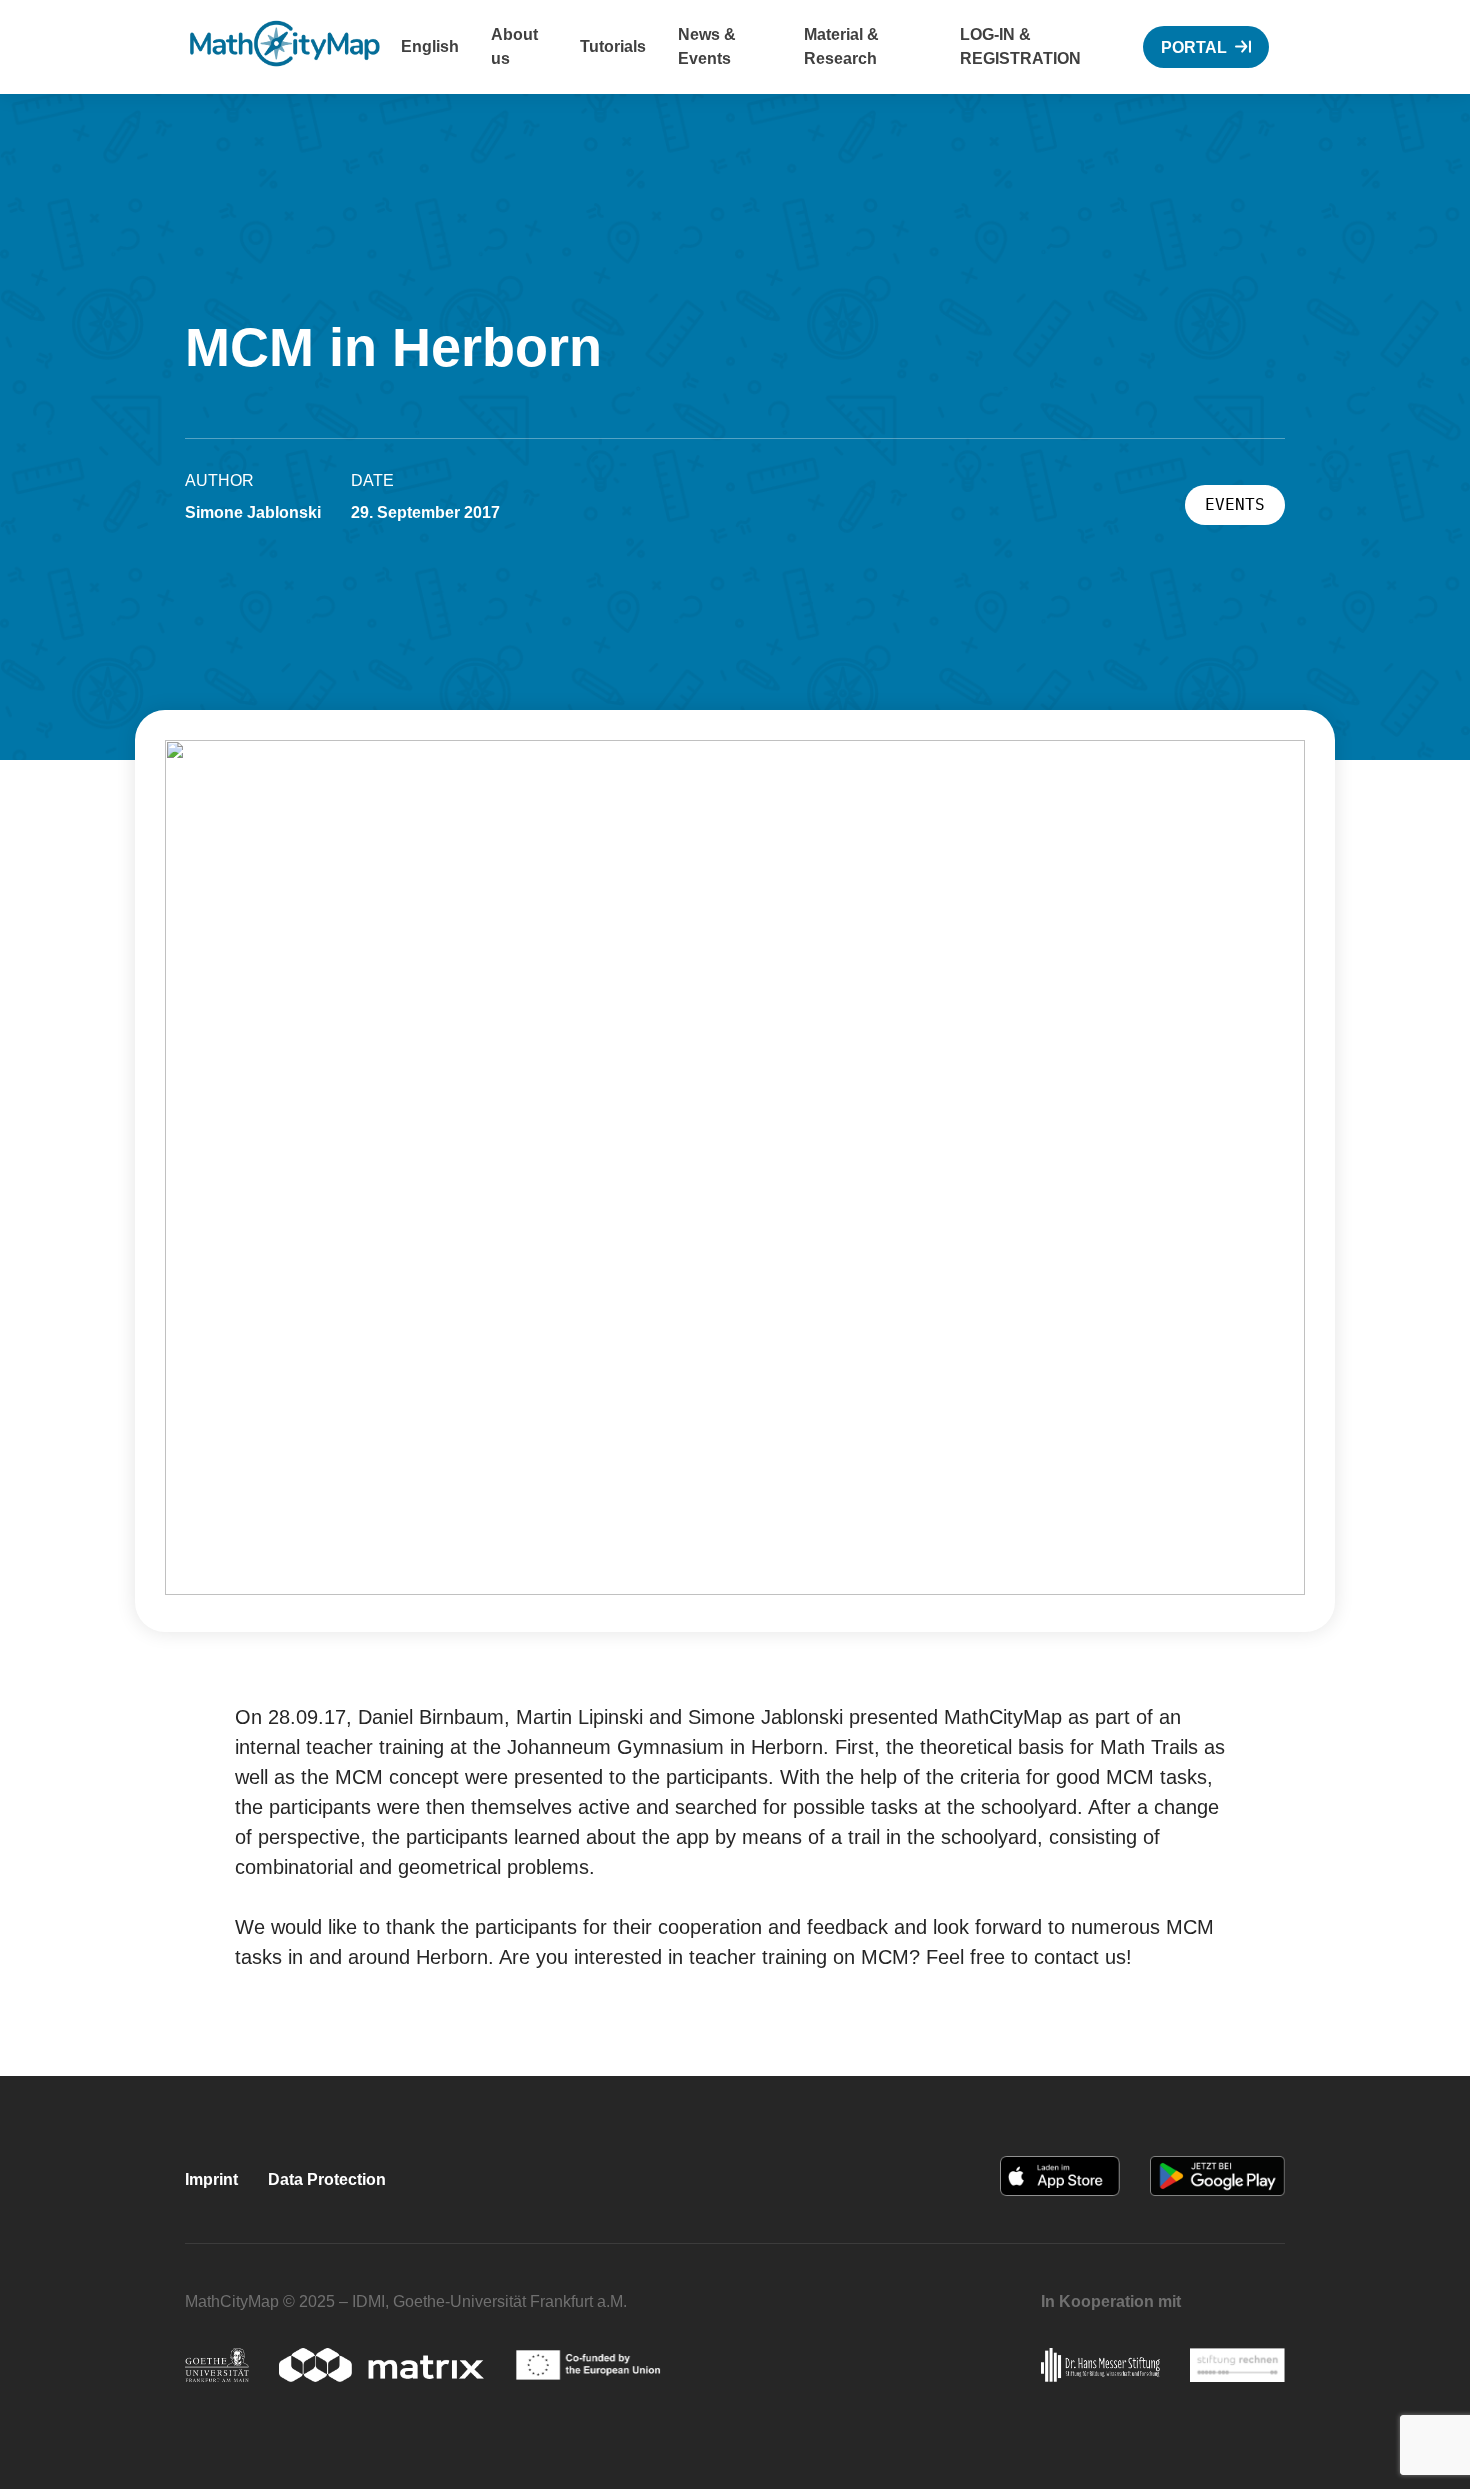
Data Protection (327, 2179)
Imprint (211, 2179)
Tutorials (613, 46)
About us (514, 46)
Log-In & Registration (1020, 46)
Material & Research (841, 46)
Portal (1194, 47)
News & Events (707, 46)
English (430, 46)
